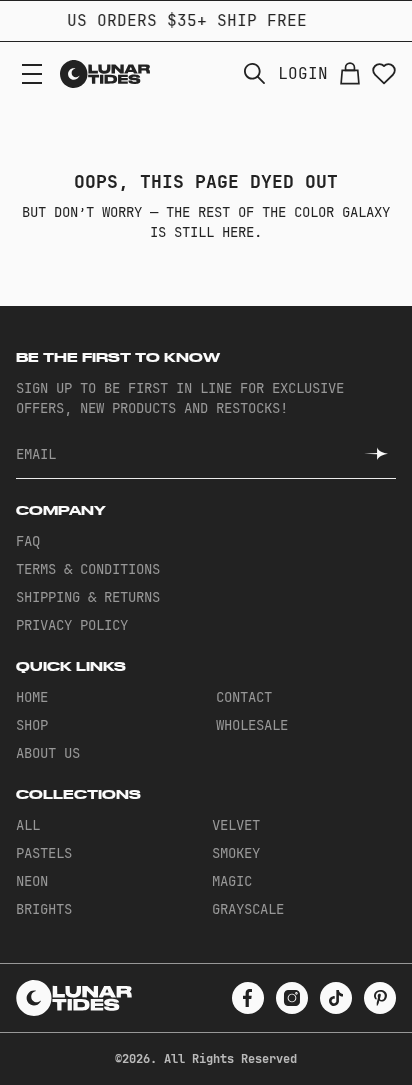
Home (32, 697)
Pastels (44, 853)
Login (303, 74)
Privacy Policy (72, 625)
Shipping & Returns (88, 597)
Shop (32, 725)
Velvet (236, 825)
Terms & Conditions (88, 569)
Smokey (236, 853)
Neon (32, 881)
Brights (44, 909)
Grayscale (248, 909)
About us (48, 753)
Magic (232, 881)
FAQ (28, 541)
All (28, 825)
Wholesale (252, 725)
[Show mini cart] (350, 74)
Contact (244, 697)
